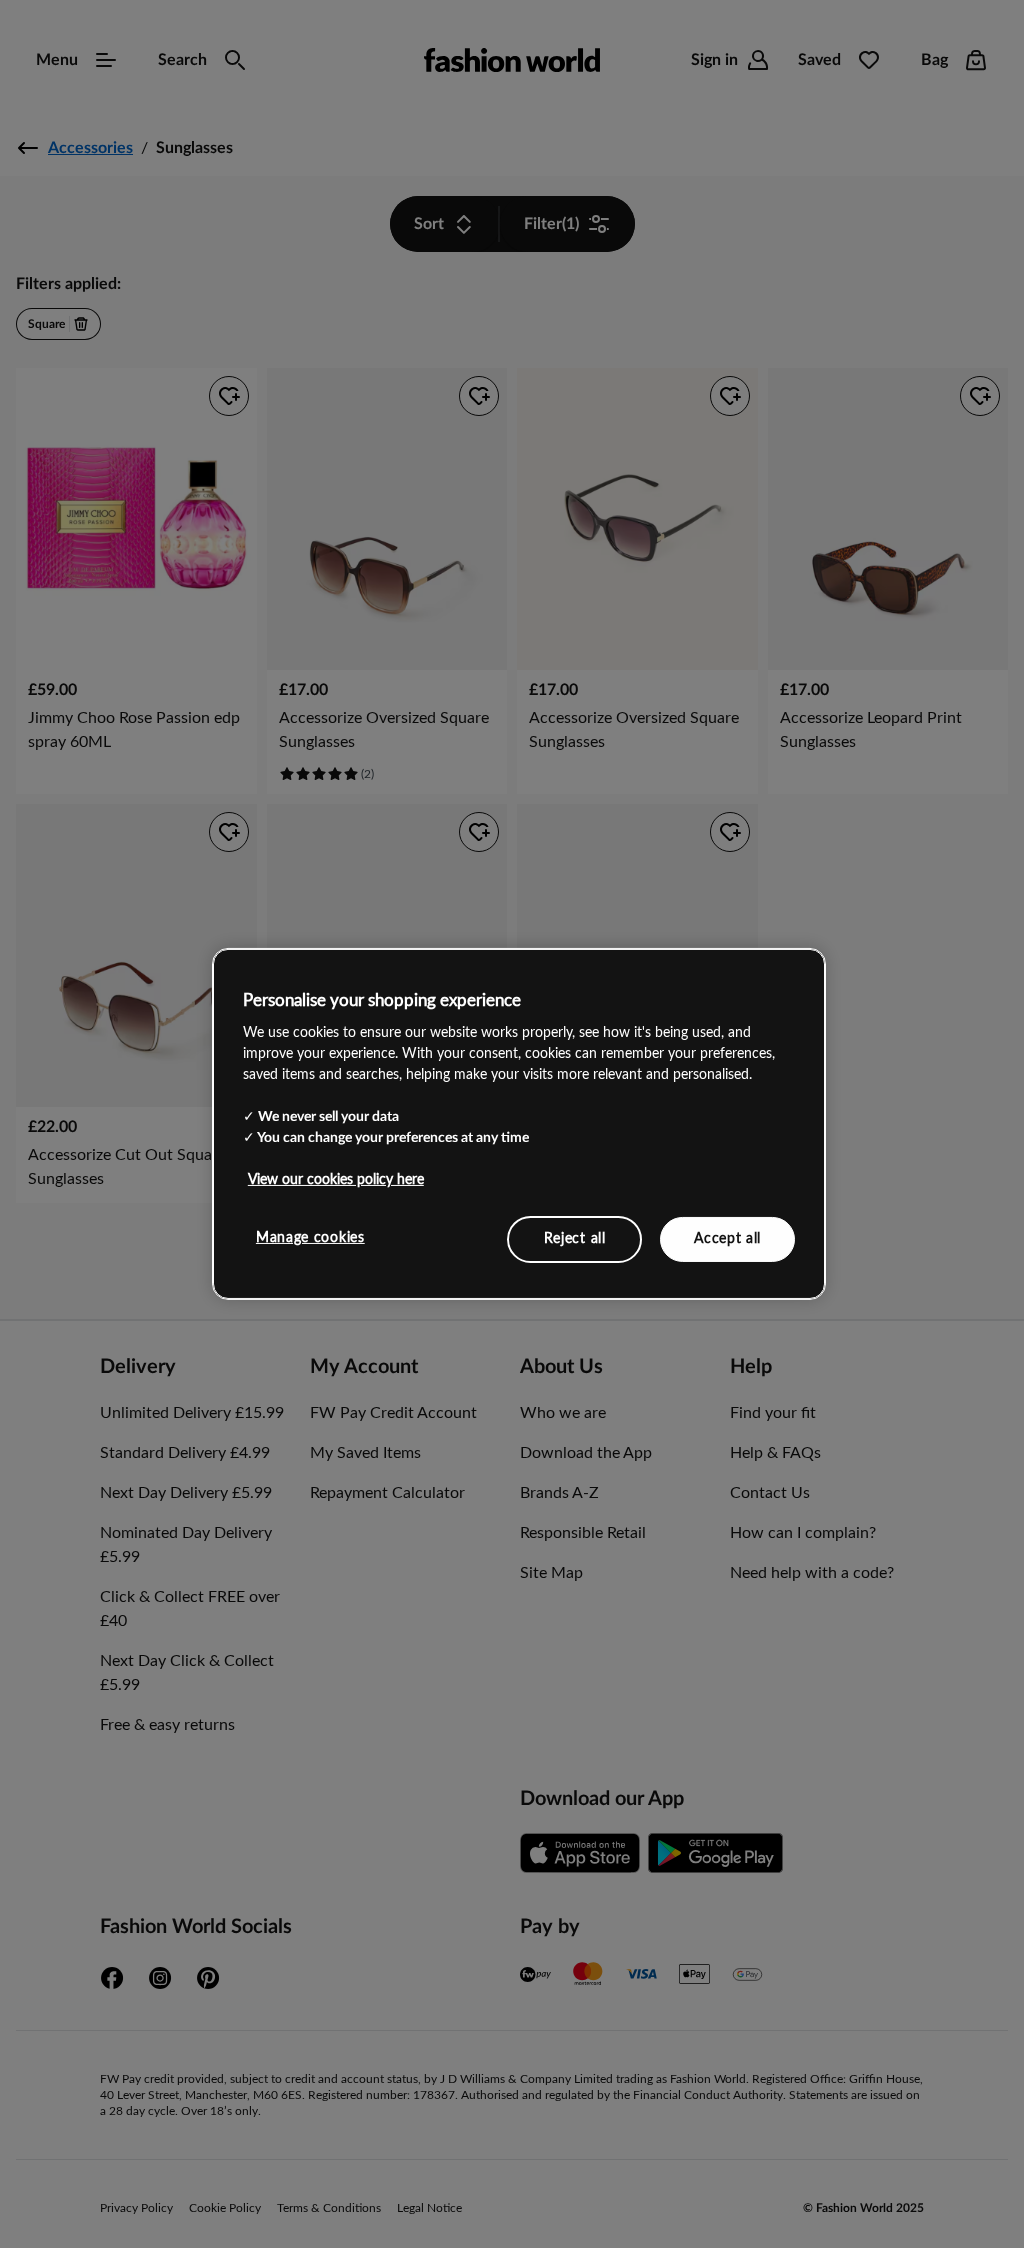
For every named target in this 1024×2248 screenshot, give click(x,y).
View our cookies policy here (336, 1179)
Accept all (727, 1238)
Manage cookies (310, 1237)
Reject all (575, 1238)
